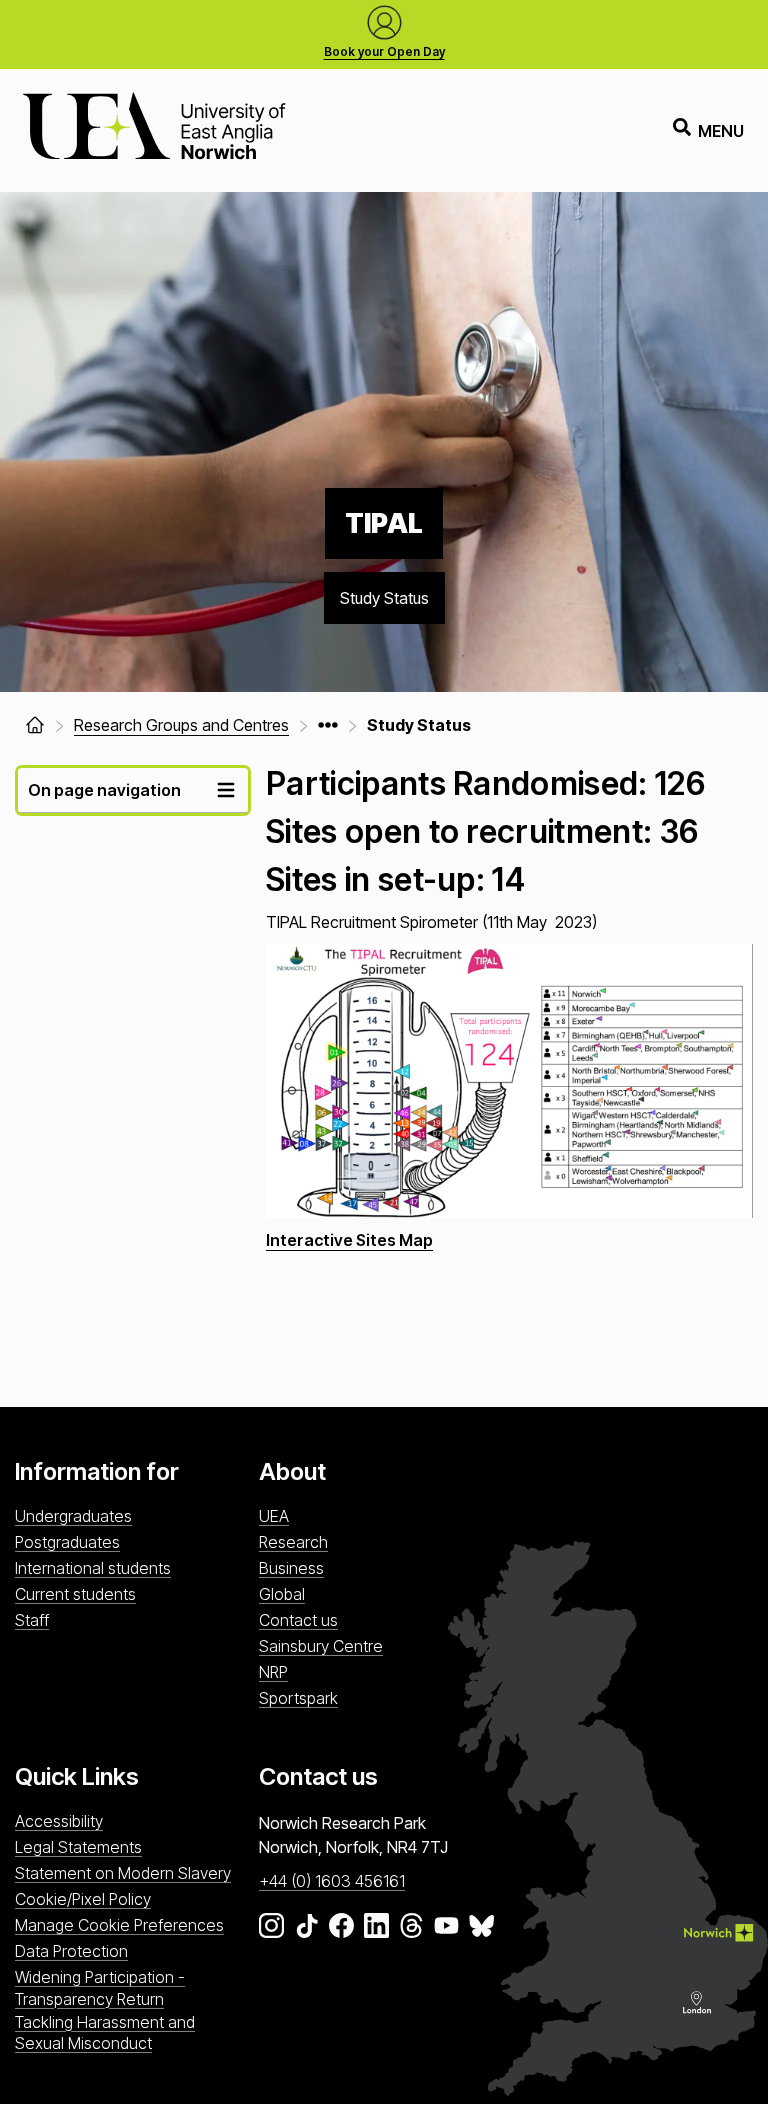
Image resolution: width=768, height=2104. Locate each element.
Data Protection (71, 1951)
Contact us (298, 1620)
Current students (75, 1594)
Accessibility (59, 1821)
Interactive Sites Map (349, 1240)
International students (93, 1568)
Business (291, 1568)
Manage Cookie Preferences (119, 1925)
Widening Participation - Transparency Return (100, 1987)
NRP (273, 1672)
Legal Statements (78, 1847)
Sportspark (298, 1698)
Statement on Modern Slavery (123, 1873)
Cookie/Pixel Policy (83, 1899)
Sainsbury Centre (321, 1646)
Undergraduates (73, 1516)
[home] (35, 725)
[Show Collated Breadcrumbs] (328, 725)
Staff (32, 1620)
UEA (274, 1516)
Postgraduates (67, 1542)
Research (293, 1542)
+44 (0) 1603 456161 (332, 1881)
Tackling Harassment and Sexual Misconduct (105, 2032)
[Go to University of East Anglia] (154, 130)
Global (282, 1594)
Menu (721, 131)
